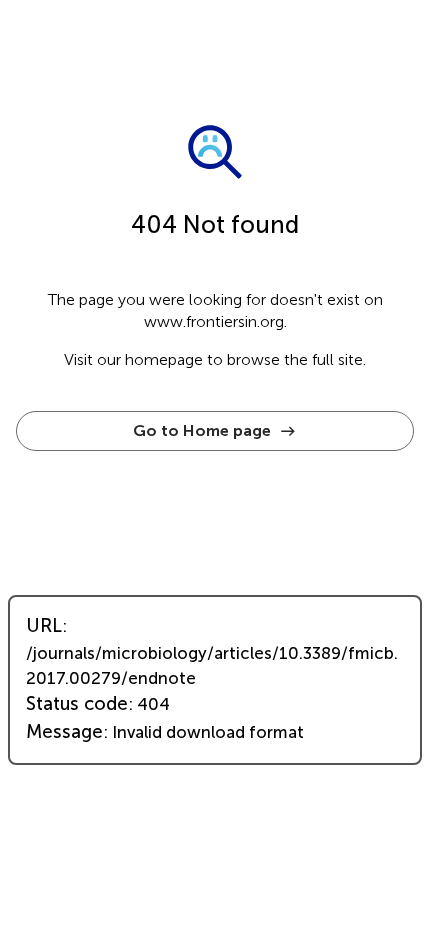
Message (64, 732)
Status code (77, 704)
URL (44, 626)
